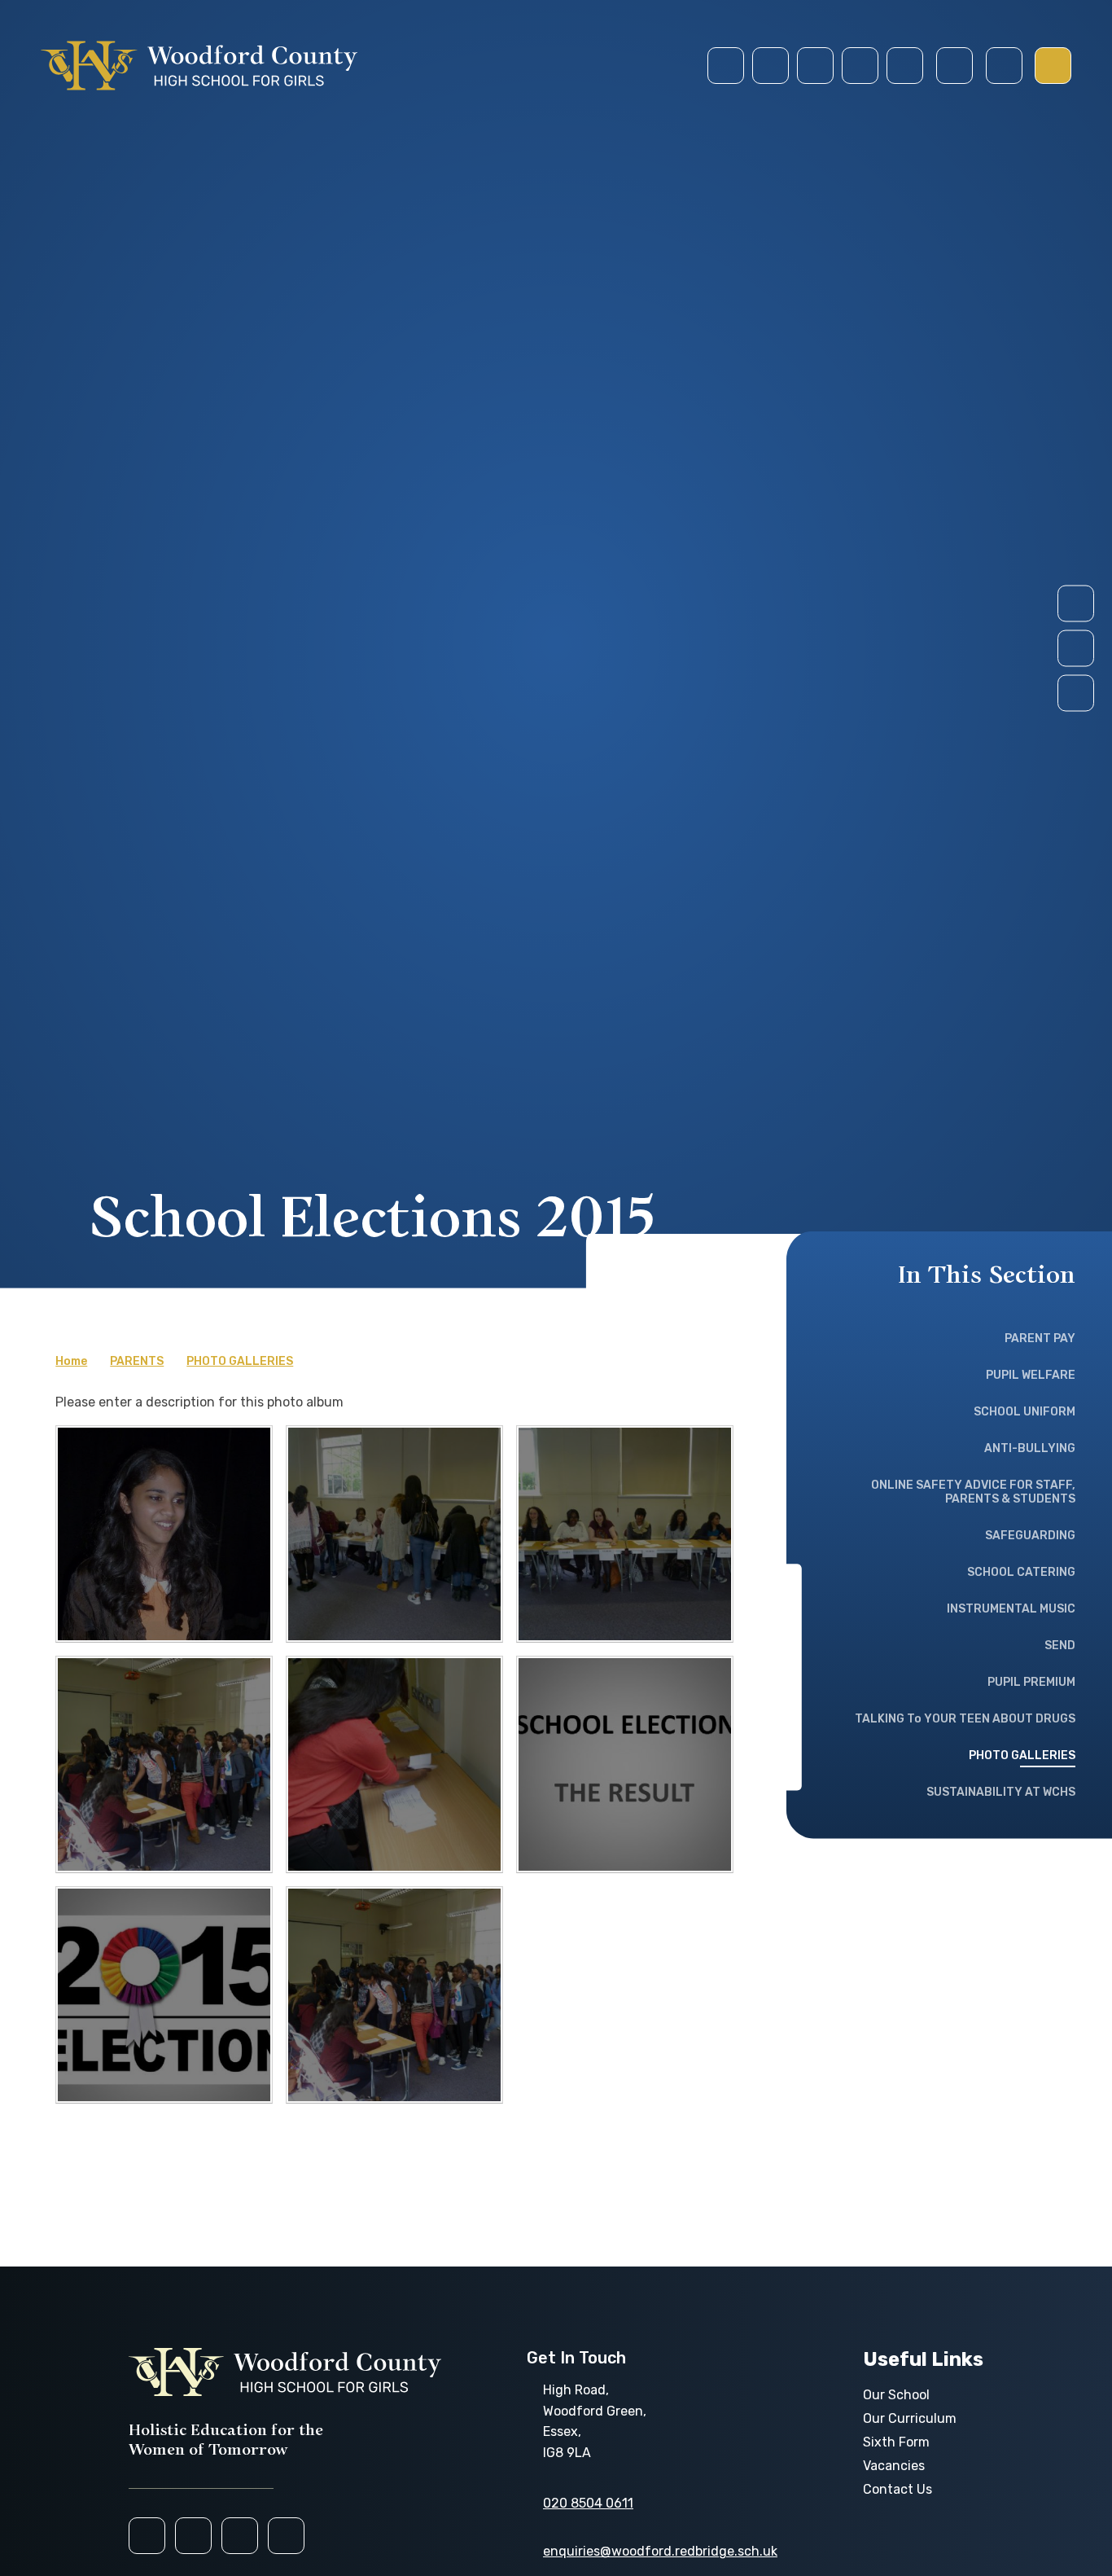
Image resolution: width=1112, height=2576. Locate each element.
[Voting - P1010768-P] (394, 1764)
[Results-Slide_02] (164, 1995)
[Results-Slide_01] (625, 1764)
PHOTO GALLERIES (240, 1361)
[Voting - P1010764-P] (164, 1764)
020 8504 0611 (588, 2503)
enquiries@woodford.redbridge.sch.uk (660, 2551)
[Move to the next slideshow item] (1076, 604)
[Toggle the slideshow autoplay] (1076, 693)
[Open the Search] (954, 66)
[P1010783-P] (164, 1534)
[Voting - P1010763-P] (625, 1534)
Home (71, 1361)
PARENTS (137, 1361)
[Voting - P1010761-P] (394, 1534)
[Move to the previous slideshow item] (1076, 649)
